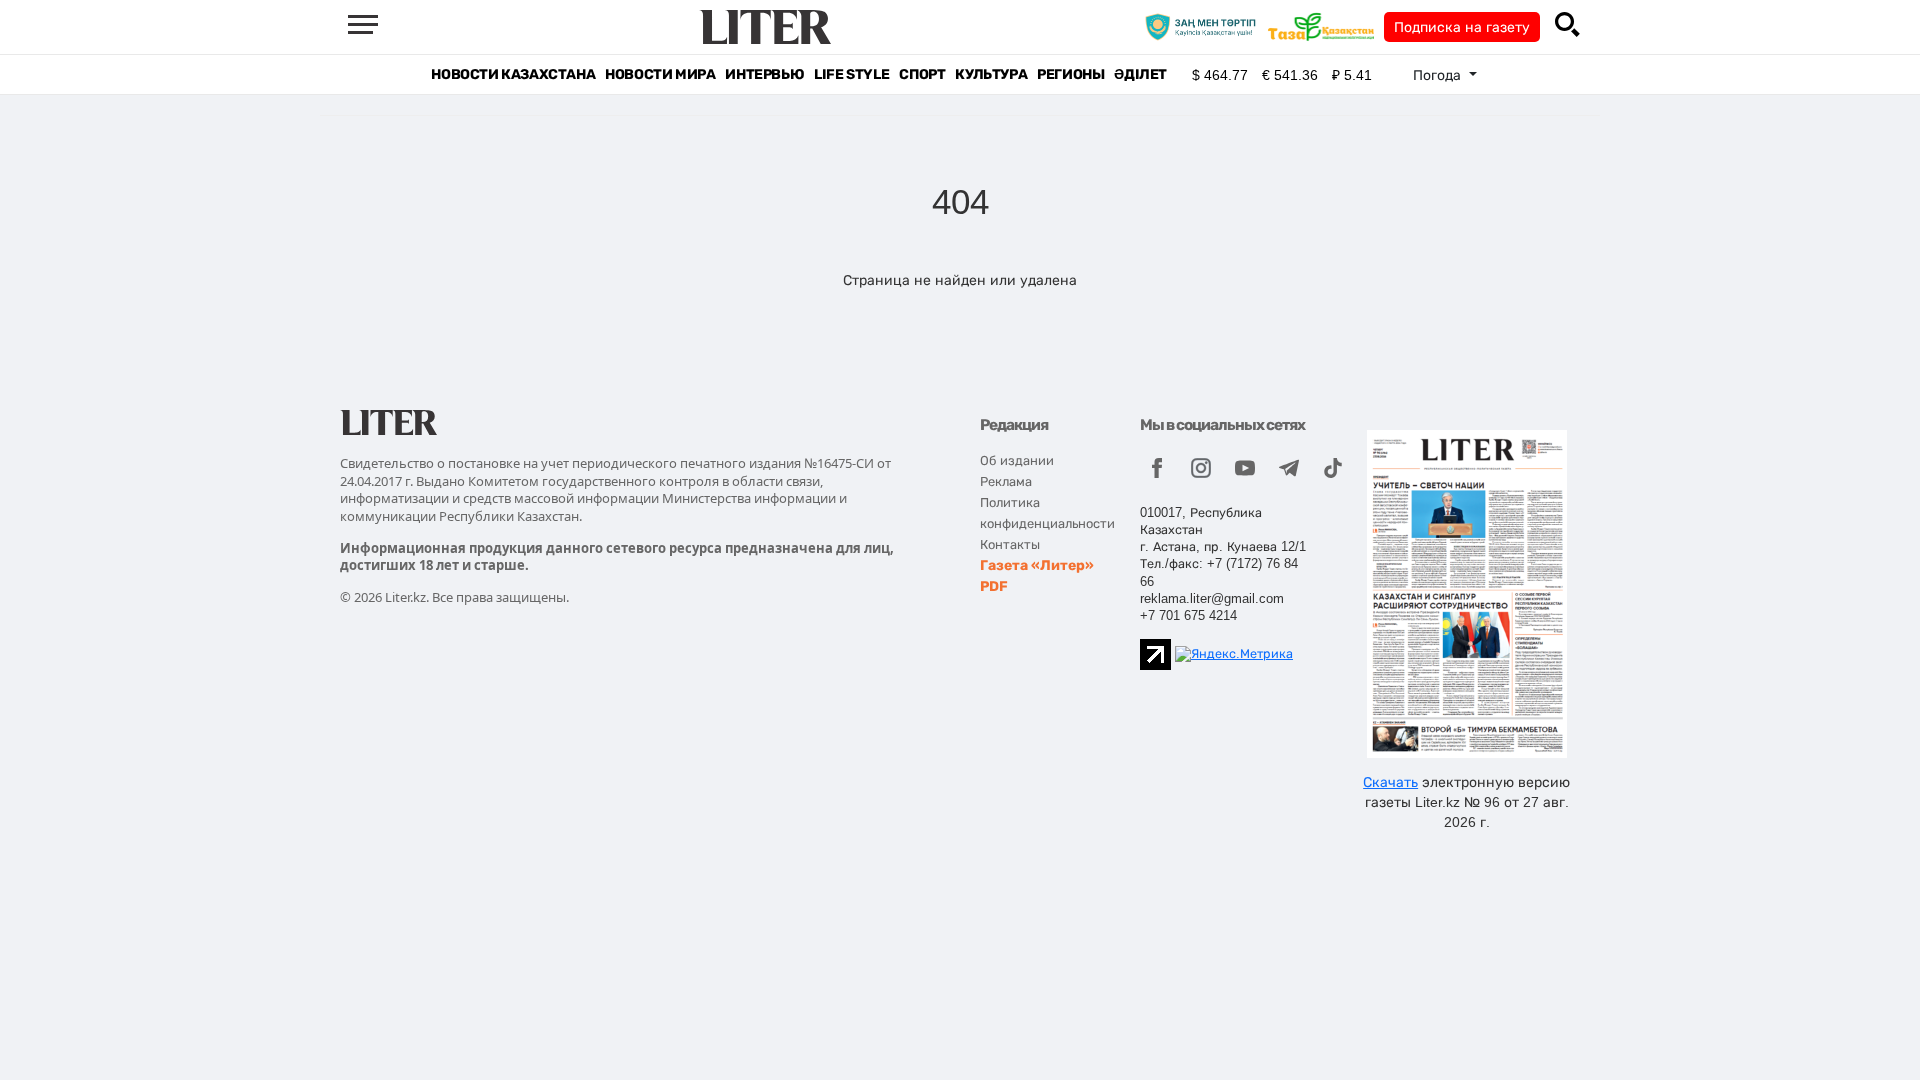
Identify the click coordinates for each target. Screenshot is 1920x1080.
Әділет (1140, 74)
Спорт (922, 74)
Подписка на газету (1462, 27)
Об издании (1017, 460)
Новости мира (660, 74)
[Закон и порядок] (1205, 26)
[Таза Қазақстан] (1326, 26)
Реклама (1006, 481)
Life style (851, 74)
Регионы (1070, 74)
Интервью (764, 74)
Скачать (1390, 782)
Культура (991, 74)
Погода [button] (1439, 75)
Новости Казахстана (513, 74)
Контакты (1010, 544)
